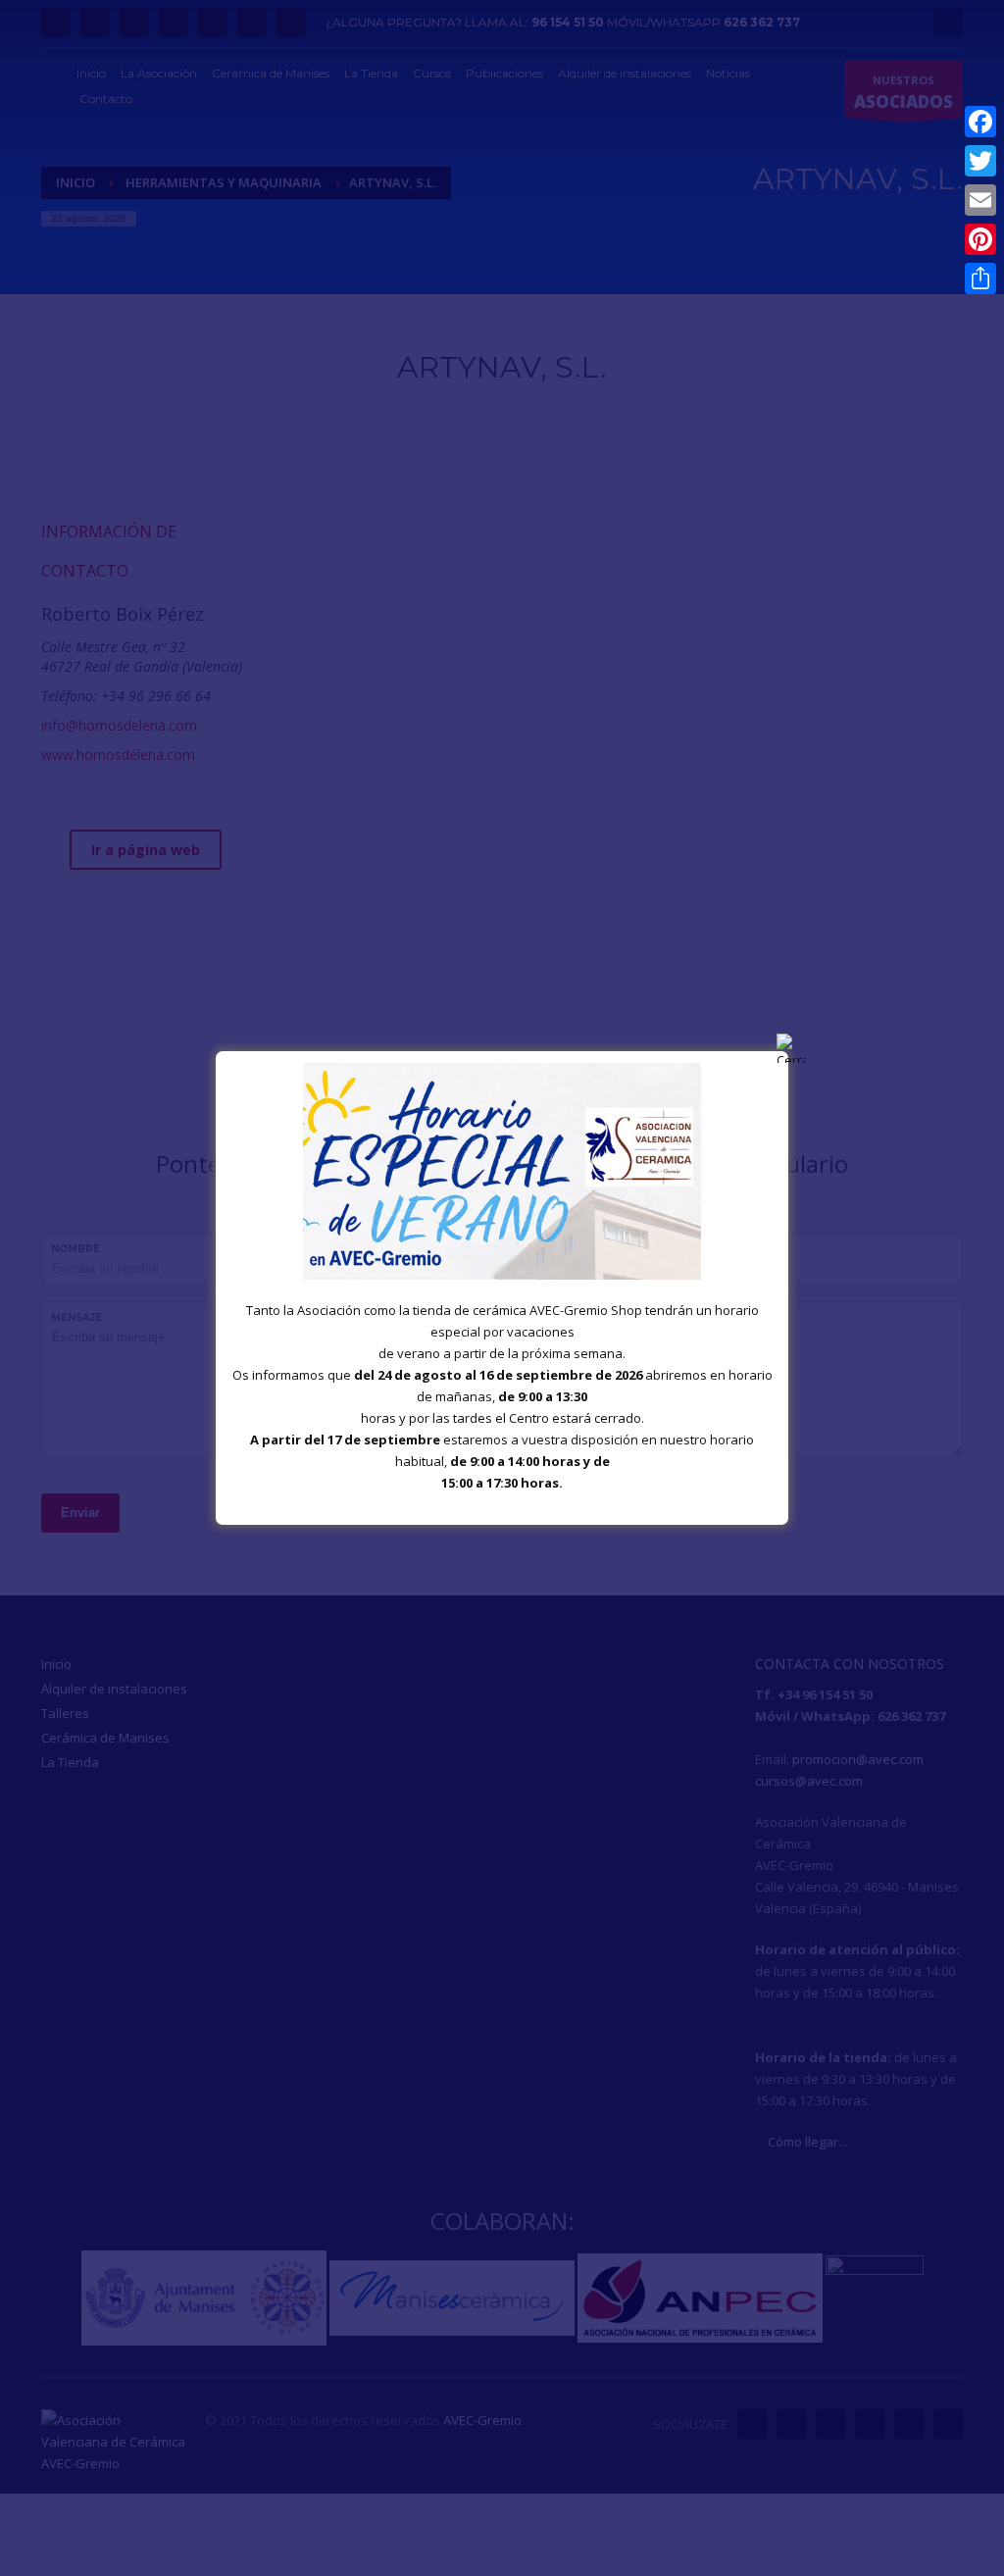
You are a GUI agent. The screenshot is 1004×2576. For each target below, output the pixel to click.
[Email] (980, 200)
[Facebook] (980, 122)
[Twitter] (980, 161)
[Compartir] (980, 278)
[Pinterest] (980, 239)
